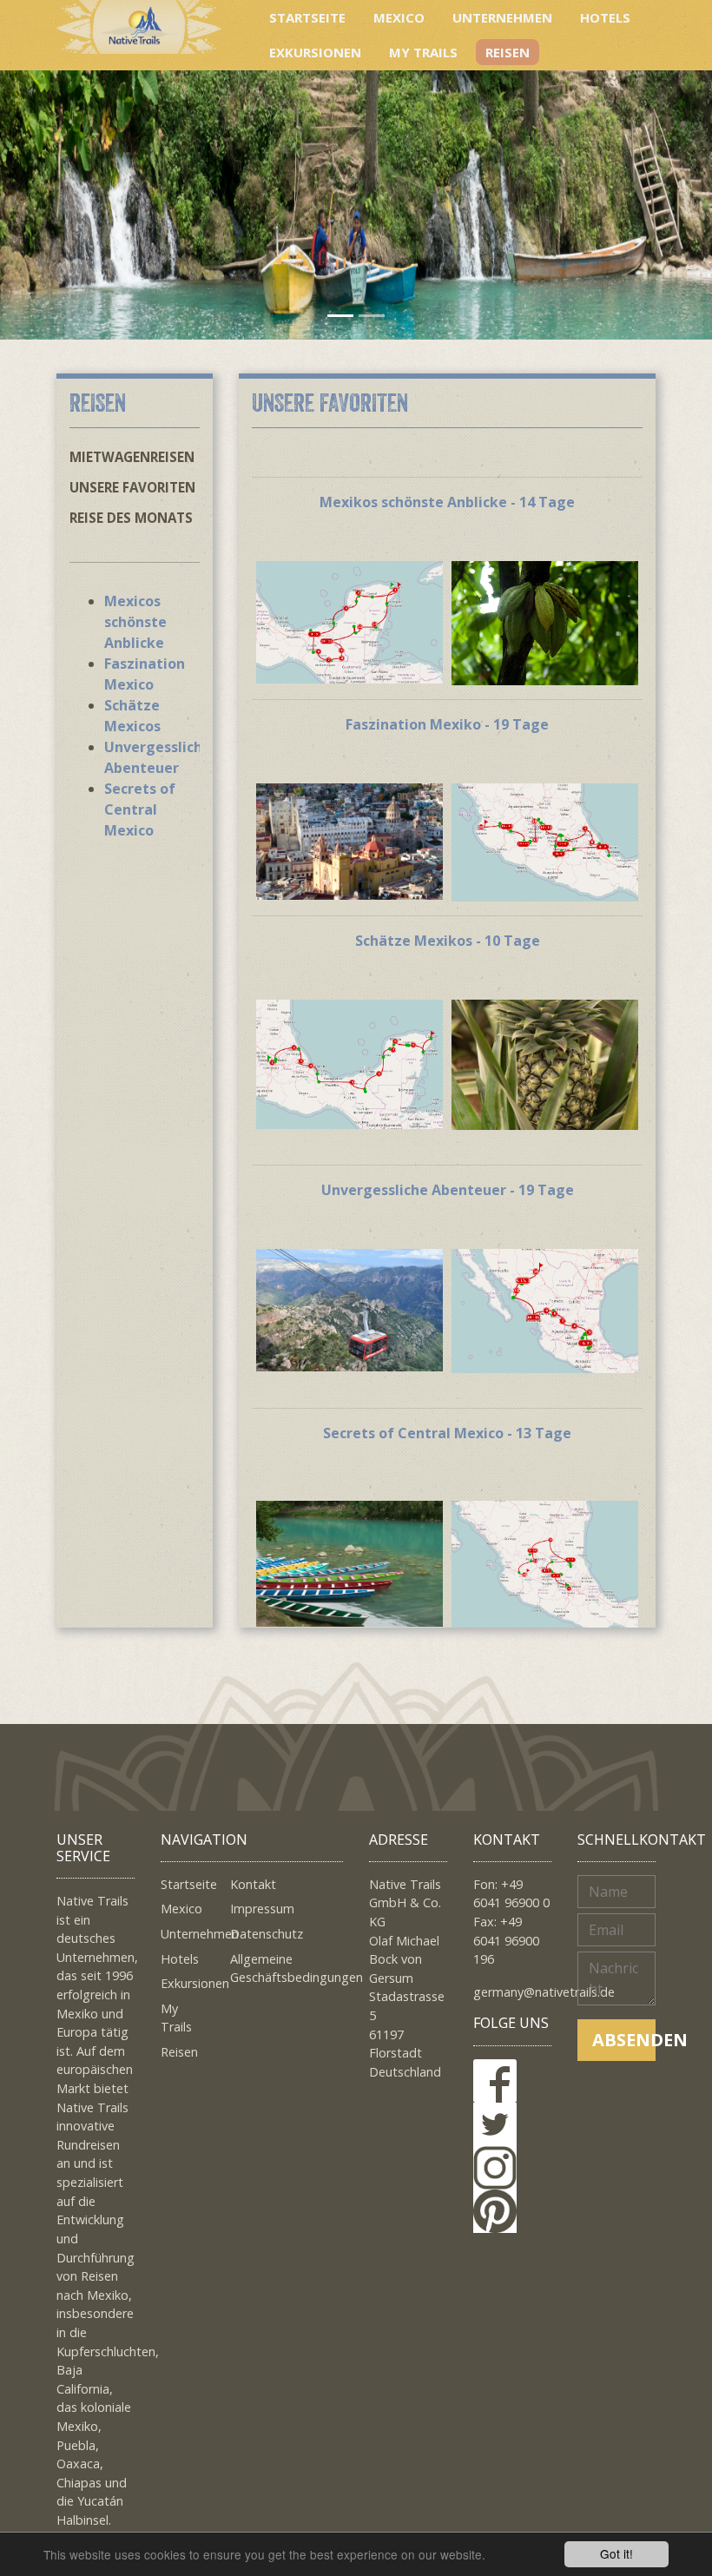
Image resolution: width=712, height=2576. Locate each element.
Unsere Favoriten (132, 487)
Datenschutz (267, 1934)
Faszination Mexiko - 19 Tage (447, 724)
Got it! (616, 2553)
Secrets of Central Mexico (140, 809)
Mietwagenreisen (132, 457)
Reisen (508, 52)
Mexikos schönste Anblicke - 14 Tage (447, 502)
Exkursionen (315, 52)
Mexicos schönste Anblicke (135, 622)
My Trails (423, 52)
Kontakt (253, 1884)
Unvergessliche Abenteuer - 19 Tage (448, 1190)
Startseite (307, 17)
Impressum (262, 1909)
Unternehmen (502, 17)
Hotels (605, 17)
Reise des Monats (131, 518)
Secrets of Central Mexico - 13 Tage (447, 1433)
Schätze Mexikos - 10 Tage (448, 941)
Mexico (399, 17)
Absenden (624, 2040)
